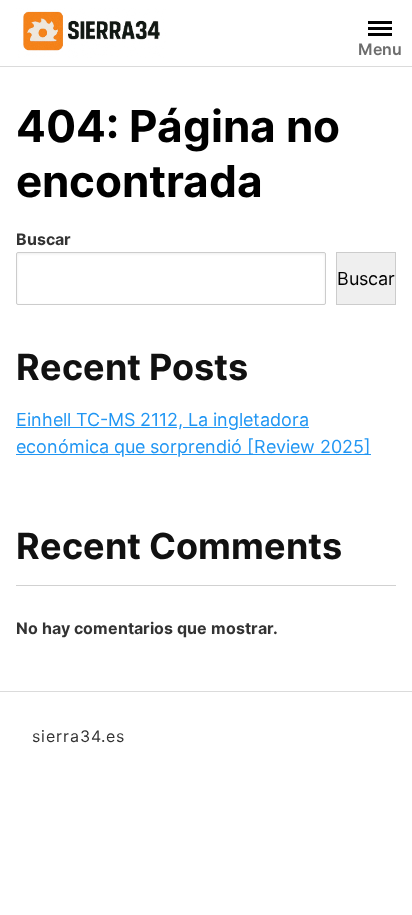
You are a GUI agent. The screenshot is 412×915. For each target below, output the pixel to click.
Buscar (43, 239)
